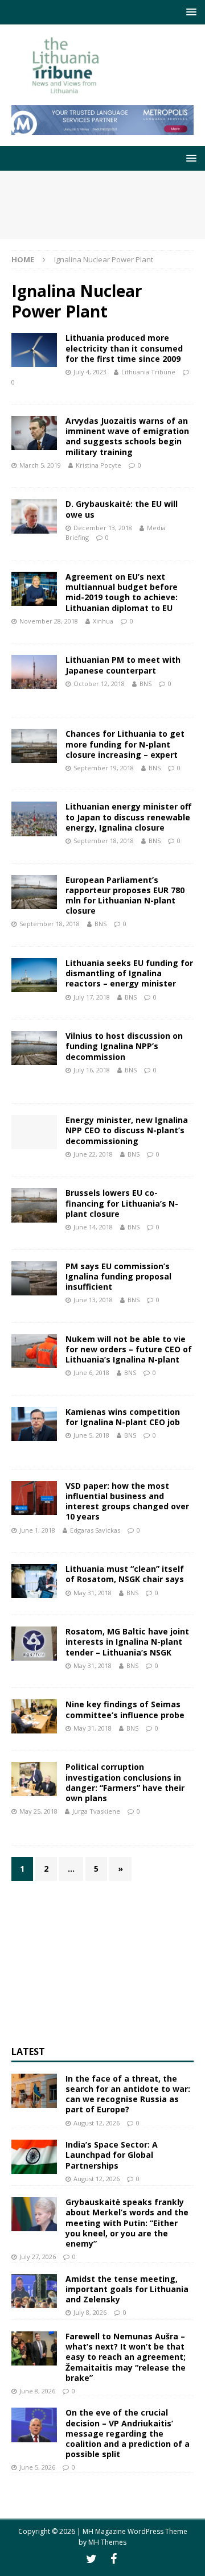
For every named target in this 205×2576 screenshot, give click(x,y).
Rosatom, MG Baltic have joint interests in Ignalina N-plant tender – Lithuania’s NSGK (127, 1642)
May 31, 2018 (93, 1593)
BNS (145, 684)
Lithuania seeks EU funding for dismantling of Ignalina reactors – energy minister (129, 973)
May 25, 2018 (38, 1811)
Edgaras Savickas (95, 1530)
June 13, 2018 (93, 1300)
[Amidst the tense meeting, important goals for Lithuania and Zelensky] (34, 2291)
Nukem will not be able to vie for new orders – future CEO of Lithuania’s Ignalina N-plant (129, 1349)
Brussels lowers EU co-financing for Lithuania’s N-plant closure (122, 1203)
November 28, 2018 (49, 621)
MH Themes (107, 2542)
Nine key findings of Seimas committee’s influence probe (125, 1709)
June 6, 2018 (91, 1372)
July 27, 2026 (38, 2257)
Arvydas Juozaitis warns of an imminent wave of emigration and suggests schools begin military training (127, 436)
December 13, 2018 (103, 528)
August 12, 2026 (97, 2123)
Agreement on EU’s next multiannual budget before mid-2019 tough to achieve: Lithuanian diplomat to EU (122, 592)
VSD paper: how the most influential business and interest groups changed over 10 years (127, 1501)
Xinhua (103, 621)
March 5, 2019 (40, 465)
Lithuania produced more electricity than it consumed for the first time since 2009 (124, 348)
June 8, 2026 (37, 2391)
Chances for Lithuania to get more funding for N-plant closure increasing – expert (125, 744)
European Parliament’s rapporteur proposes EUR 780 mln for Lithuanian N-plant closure (125, 895)
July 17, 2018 (92, 997)
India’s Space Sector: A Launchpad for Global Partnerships (112, 2155)
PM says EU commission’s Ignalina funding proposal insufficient (118, 1276)
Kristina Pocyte (99, 465)
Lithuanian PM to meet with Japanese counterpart (123, 665)
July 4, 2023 (90, 372)
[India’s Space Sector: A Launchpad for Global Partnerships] (34, 2157)
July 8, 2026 (90, 2312)
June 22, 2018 (93, 1154)
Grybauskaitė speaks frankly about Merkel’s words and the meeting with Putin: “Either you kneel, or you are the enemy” (127, 2223)
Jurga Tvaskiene (96, 1811)
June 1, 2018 (37, 1530)
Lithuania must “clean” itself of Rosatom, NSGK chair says (125, 1574)
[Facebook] (114, 2559)
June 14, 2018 (93, 1227)
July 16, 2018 (92, 1070)
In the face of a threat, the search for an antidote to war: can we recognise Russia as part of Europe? (128, 2094)
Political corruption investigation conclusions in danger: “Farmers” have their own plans (125, 1782)
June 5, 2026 (37, 2467)
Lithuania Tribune (148, 372)
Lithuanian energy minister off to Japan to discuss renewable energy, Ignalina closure (128, 817)
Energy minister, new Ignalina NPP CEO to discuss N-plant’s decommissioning (127, 1130)
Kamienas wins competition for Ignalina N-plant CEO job (123, 1417)
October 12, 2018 (99, 684)
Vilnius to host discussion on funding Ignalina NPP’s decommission (124, 1046)
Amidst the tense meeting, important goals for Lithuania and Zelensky (127, 2289)
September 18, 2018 (104, 841)
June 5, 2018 (91, 1435)
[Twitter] (91, 2559)
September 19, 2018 (104, 768)
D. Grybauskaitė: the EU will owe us (122, 509)
